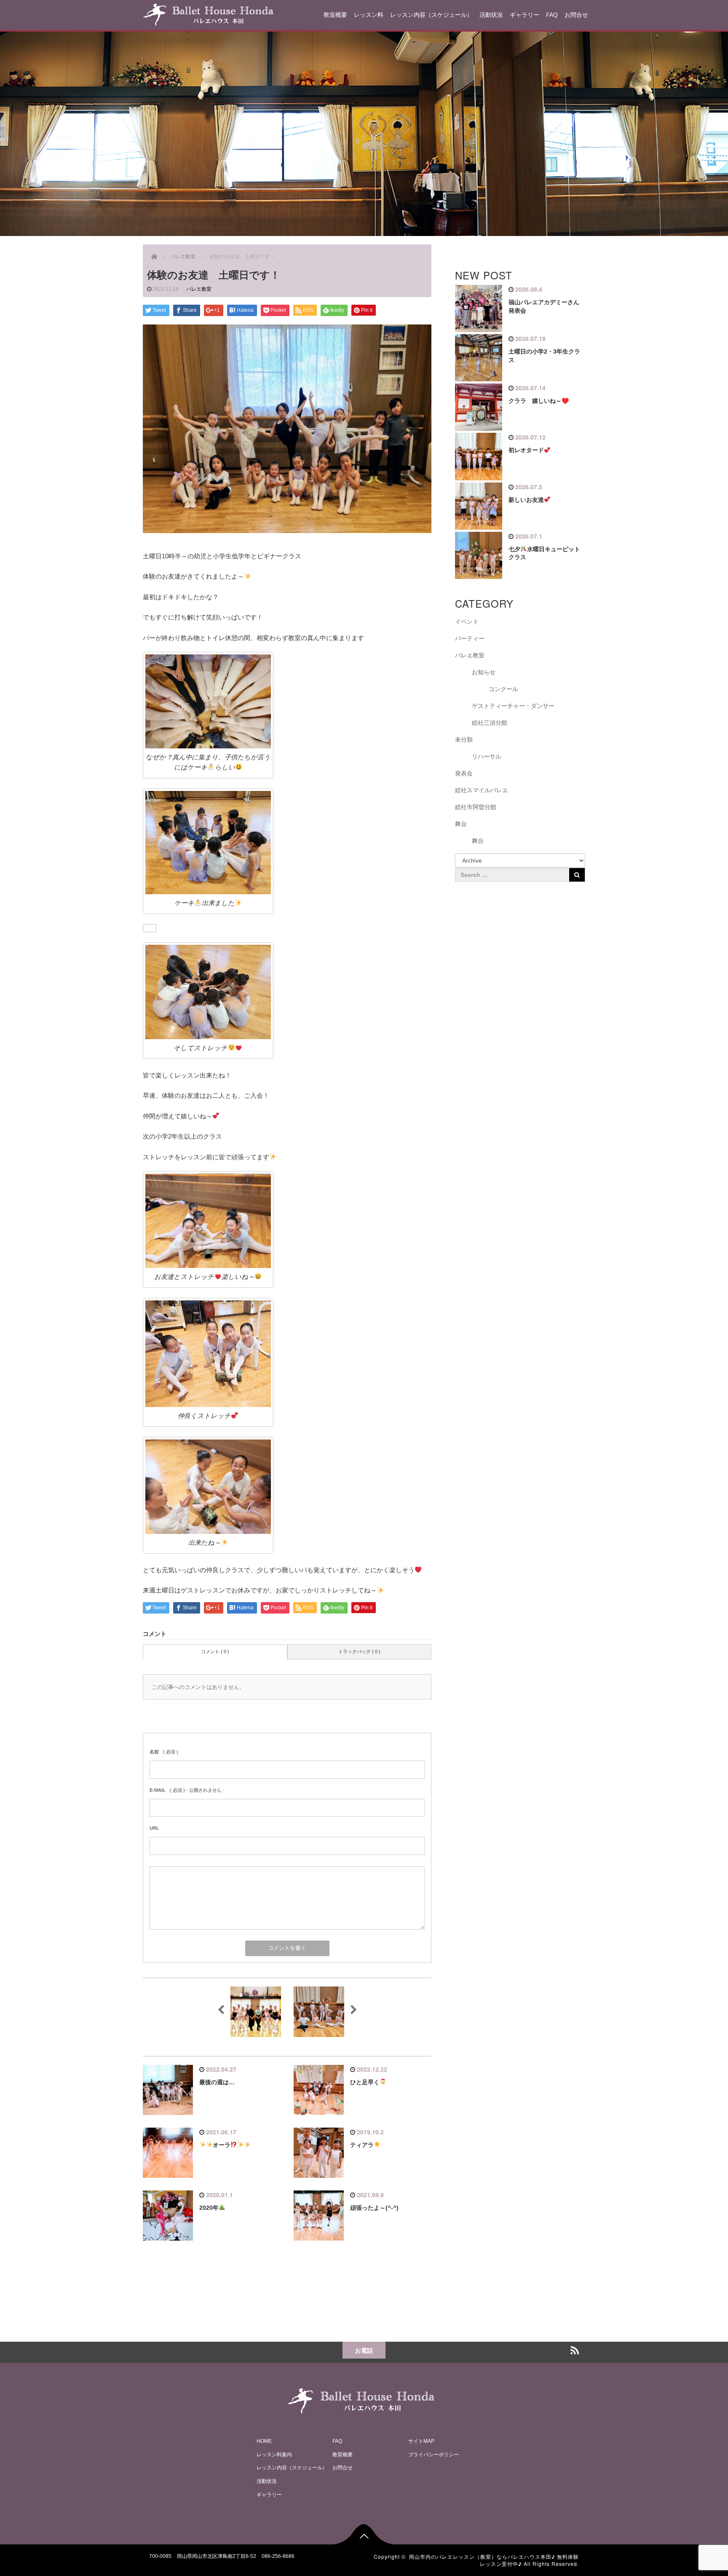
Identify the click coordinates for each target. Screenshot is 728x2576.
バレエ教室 (199, 289)
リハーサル (487, 756)
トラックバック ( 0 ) (359, 1651)
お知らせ (484, 672)
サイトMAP (421, 2441)
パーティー (470, 638)
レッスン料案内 (274, 2454)
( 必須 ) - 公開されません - (187, 1790)
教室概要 (335, 15)
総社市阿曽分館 (476, 807)
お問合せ (576, 15)
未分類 (464, 740)
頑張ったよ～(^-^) (374, 2208)
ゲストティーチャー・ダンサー (513, 706)
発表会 (464, 773)
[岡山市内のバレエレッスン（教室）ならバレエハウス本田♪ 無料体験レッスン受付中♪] (208, 13)
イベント (467, 622)
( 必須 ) (164, 1752)
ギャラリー (525, 15)
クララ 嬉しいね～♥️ (539, 401)
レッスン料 (369, 15)
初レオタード (526, 450)
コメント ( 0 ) (215, 1651)
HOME (264, 2441)
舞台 (461, 824)
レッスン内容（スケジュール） (431, 15)
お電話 (364, 2350)
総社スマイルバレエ (482, 790)
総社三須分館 (490, 723)
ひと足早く (365, 2082)
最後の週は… (217, 2082)
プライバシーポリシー (434, 2454)
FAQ (552, 15)
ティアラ (362, 2145)
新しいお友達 (526, 500)
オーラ (222, 2145)
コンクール (503, 689)
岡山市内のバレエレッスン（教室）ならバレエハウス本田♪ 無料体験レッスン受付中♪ (494, 2560)
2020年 (209, 2208)
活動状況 (491, 15)
